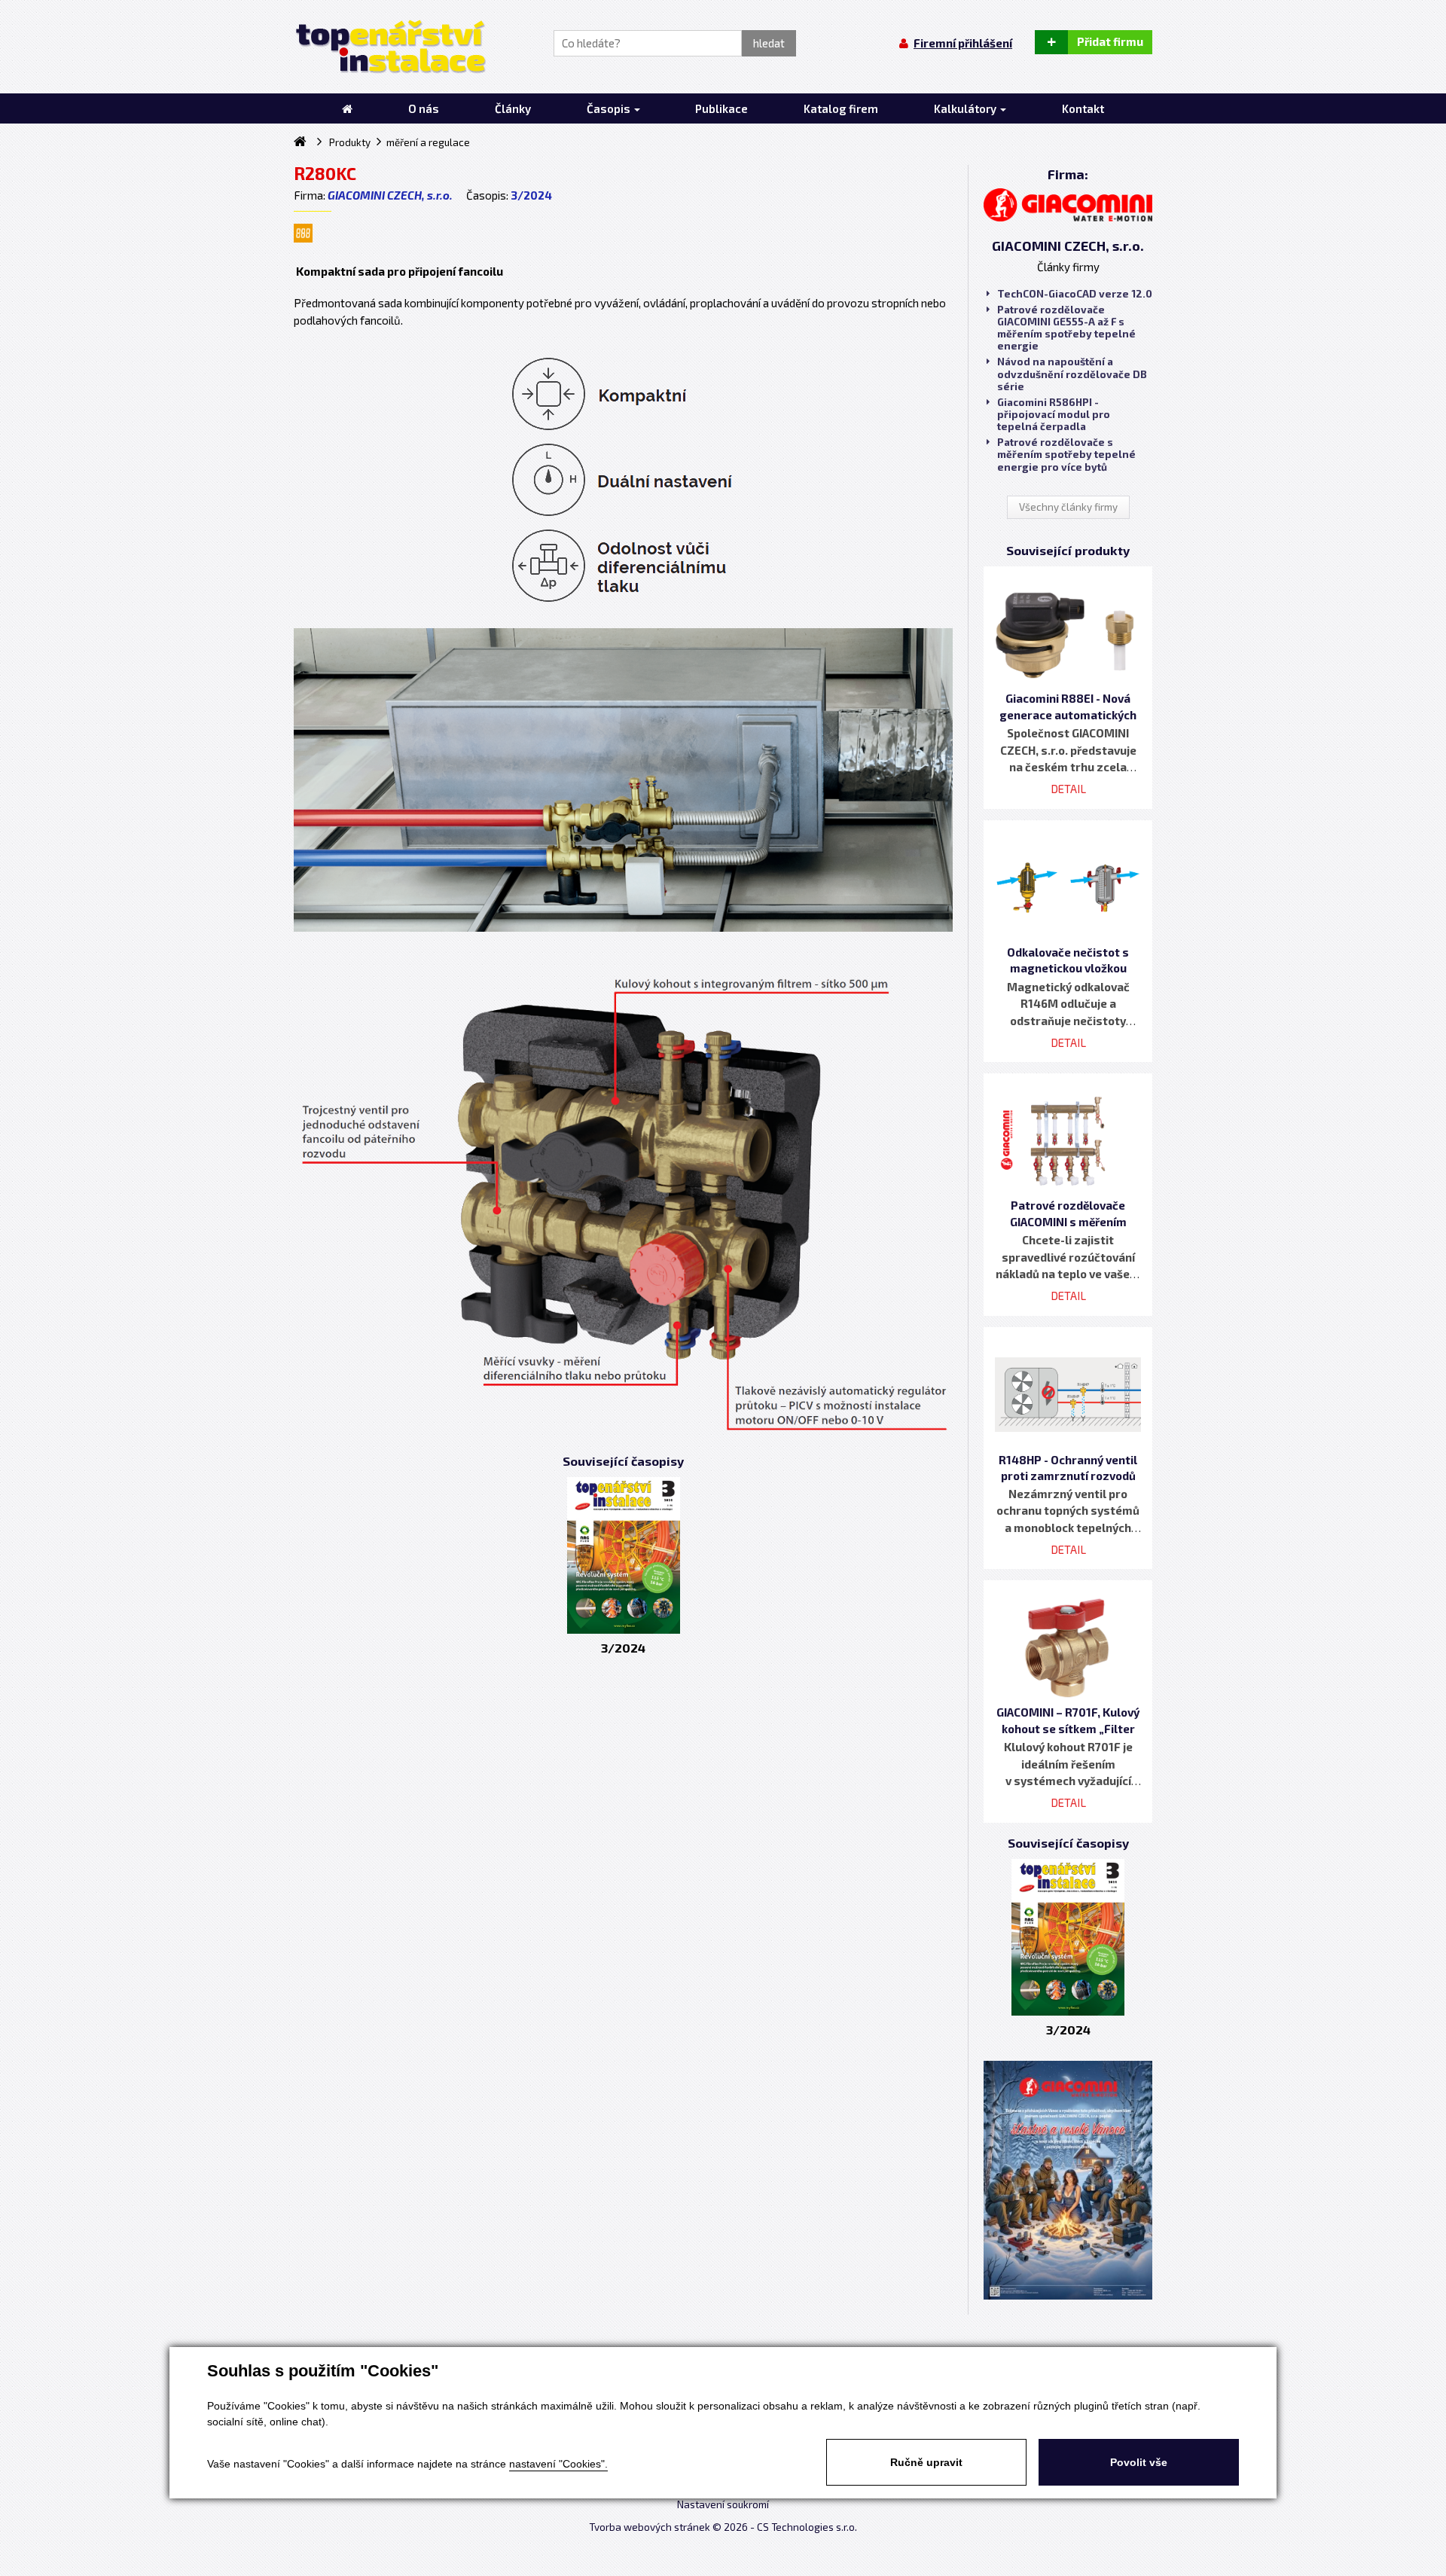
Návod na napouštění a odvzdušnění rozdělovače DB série (1072, 374)
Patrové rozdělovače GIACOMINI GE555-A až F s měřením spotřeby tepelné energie (1066, 328)
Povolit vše (1139, 2462)
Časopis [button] (610, 108)
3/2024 (531, 195)
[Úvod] (347, 108)
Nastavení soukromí (723, 2504)
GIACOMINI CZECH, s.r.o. (390, 195)
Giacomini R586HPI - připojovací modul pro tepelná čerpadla (1054, 414)
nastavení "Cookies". (558, 2464)
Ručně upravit (926, 2462)
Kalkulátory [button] (966, 108)
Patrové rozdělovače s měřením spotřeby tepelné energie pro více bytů (1066, 454)
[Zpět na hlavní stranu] (390, 47)
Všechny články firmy (1068, 507)
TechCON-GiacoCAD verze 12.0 (1075, 294)
